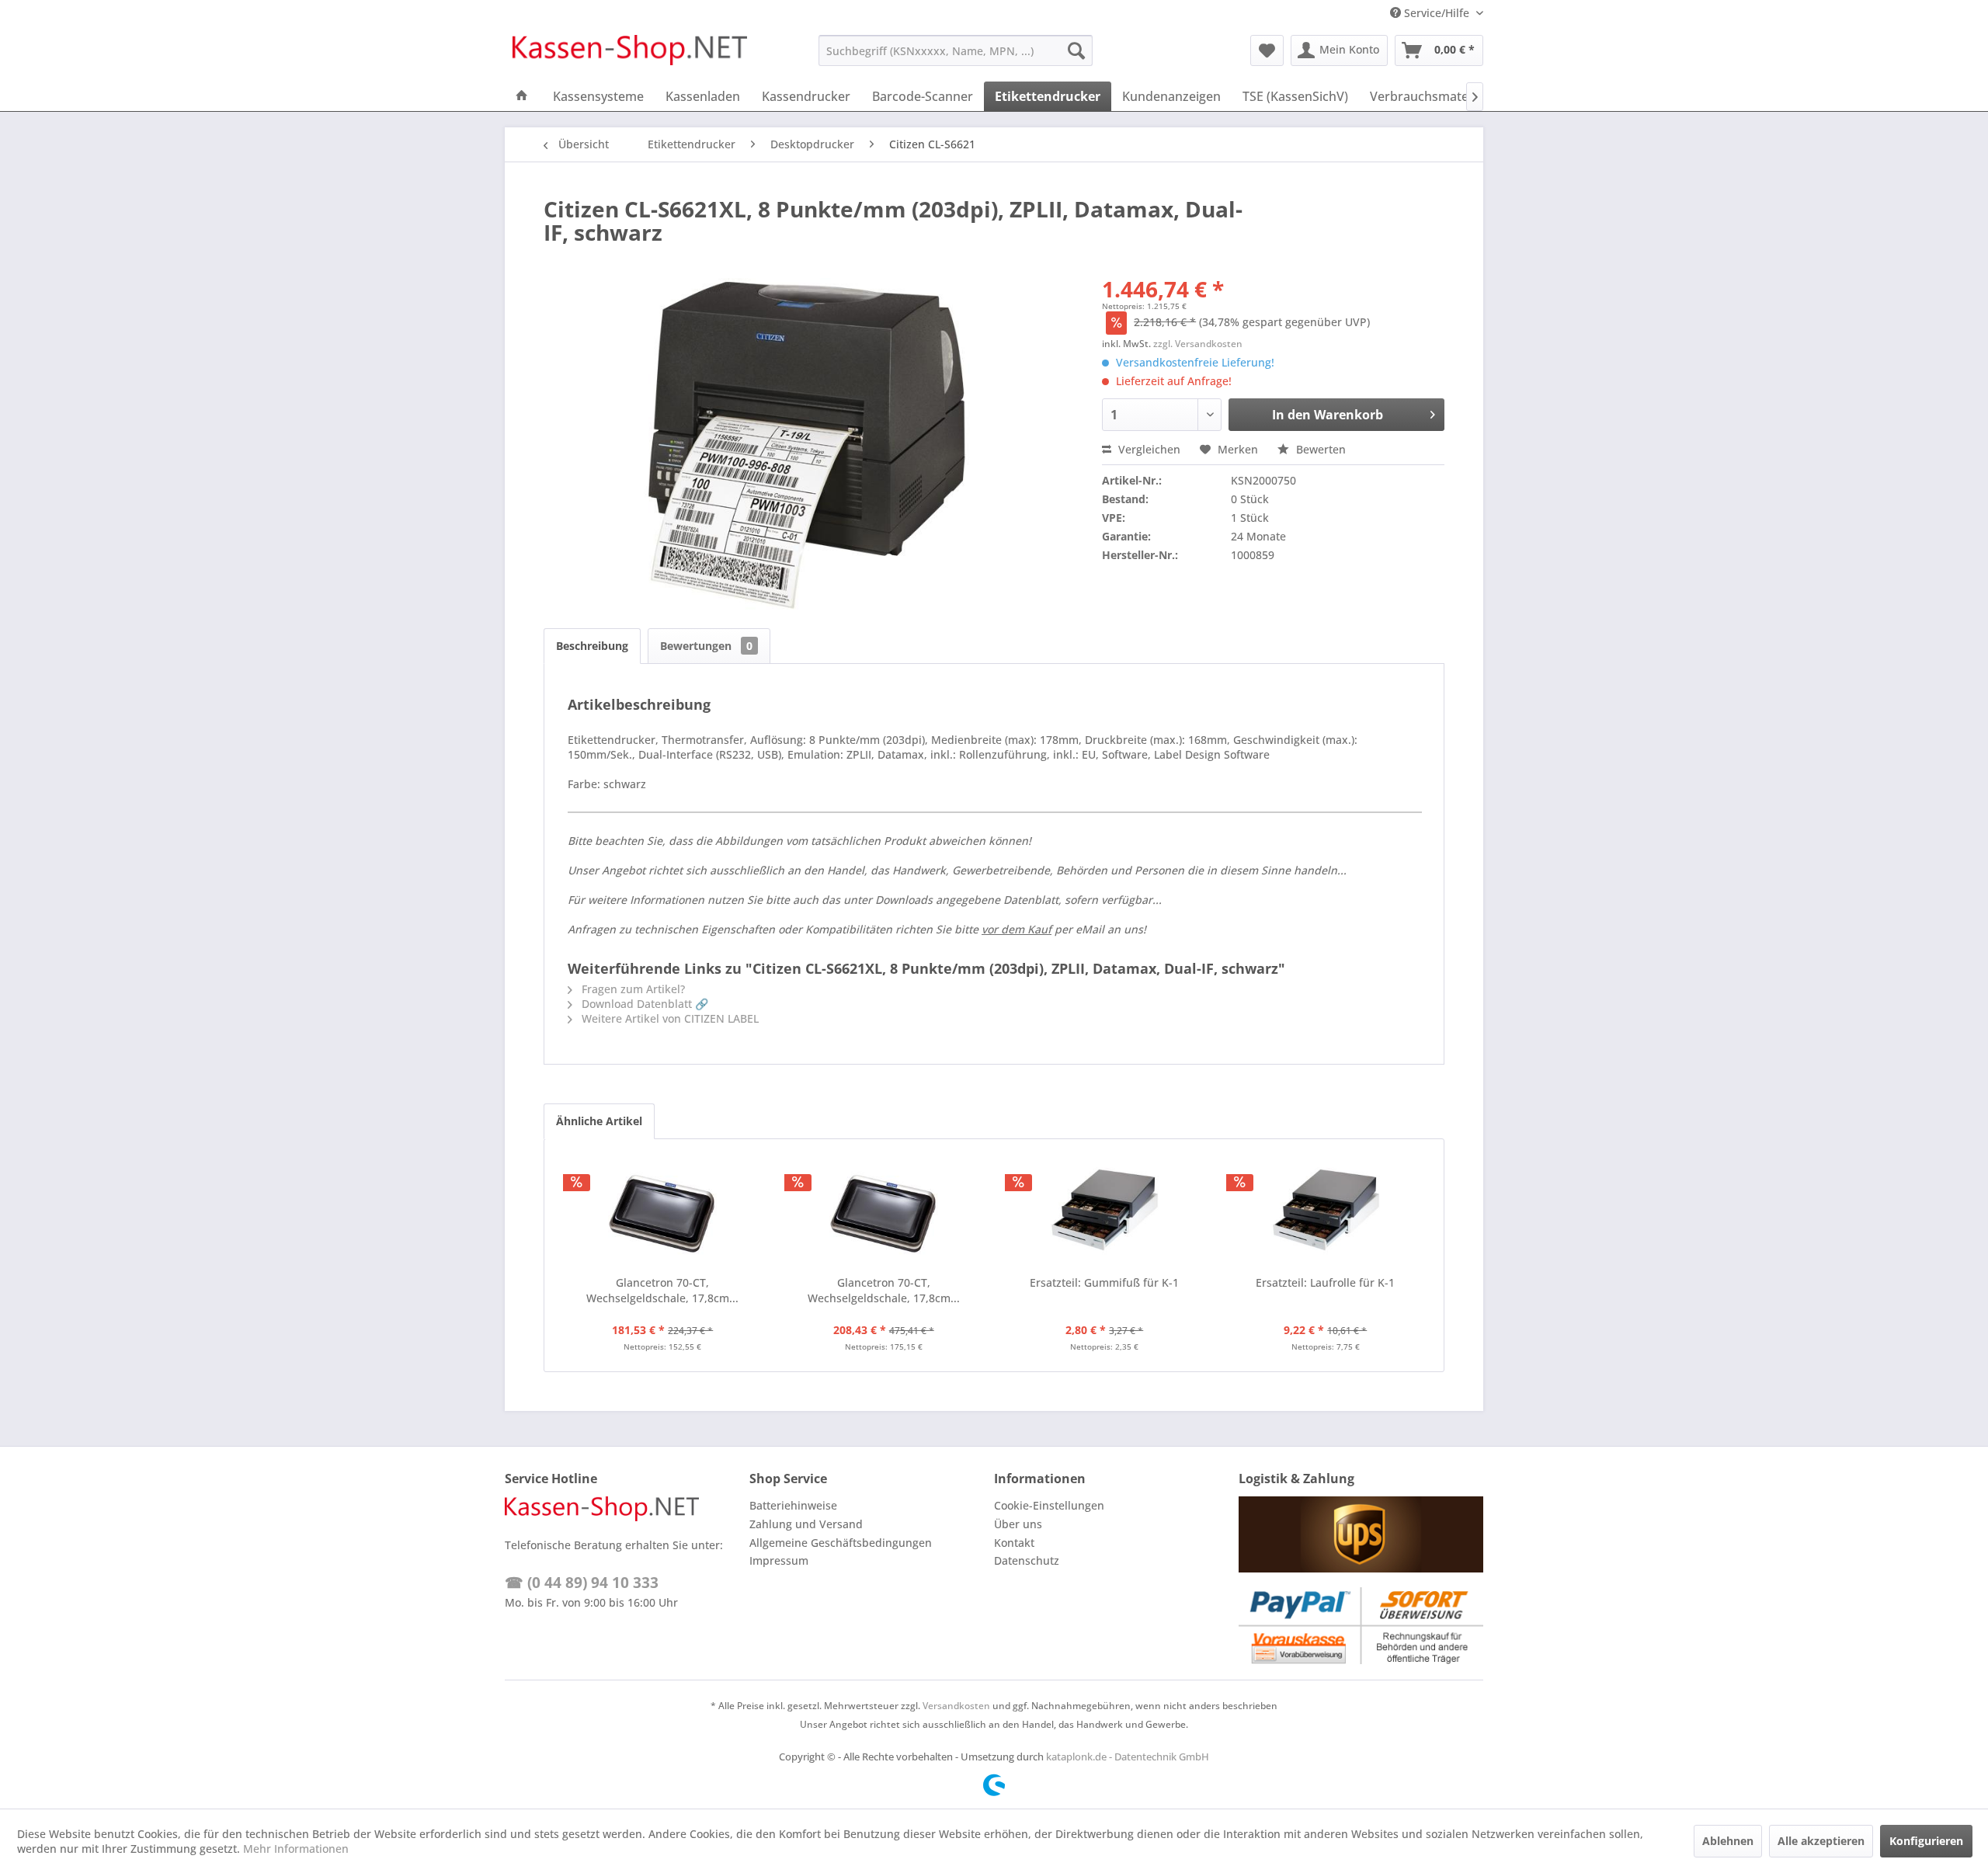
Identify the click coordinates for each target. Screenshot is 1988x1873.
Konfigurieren (1926, 1841)
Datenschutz (1027, 1560)
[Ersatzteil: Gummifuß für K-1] (1105, 1213)
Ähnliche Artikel (599, 1121)
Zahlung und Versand (806, 1524)
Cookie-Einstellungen (1049, 1505)
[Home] (522, 96)
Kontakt (1014, 1543)
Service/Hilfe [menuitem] (1437, 13)
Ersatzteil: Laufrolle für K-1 (1325, 1282)
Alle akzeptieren (1821, 1841)
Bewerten (1319, 449)
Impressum (779, 1560)
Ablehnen (1728, 1841)
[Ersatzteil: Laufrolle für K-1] (1326, 1213)
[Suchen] (1076, 50)
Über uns (1018, 1524)
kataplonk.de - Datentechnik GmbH (1128, 1757)
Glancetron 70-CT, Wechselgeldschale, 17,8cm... (662, 1290)
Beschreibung (592, 646)
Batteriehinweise (793, 1505)
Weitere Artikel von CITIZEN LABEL (669, 1018)
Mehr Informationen (296, 1849)
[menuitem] (956, 50)
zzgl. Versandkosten (1198, 344)
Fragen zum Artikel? (632, 989)
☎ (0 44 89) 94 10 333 (582, 1583)
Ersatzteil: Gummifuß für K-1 (1104, 1282)
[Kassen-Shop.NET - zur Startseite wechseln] (630, 54)
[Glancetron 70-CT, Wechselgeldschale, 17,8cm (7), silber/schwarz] (663, 1213)
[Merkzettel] (1267, 50)
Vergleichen (1148, 449)
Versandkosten (956, 1706)
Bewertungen (706, 646)
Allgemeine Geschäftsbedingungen (841, 1543)
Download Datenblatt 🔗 (643, 1004)
